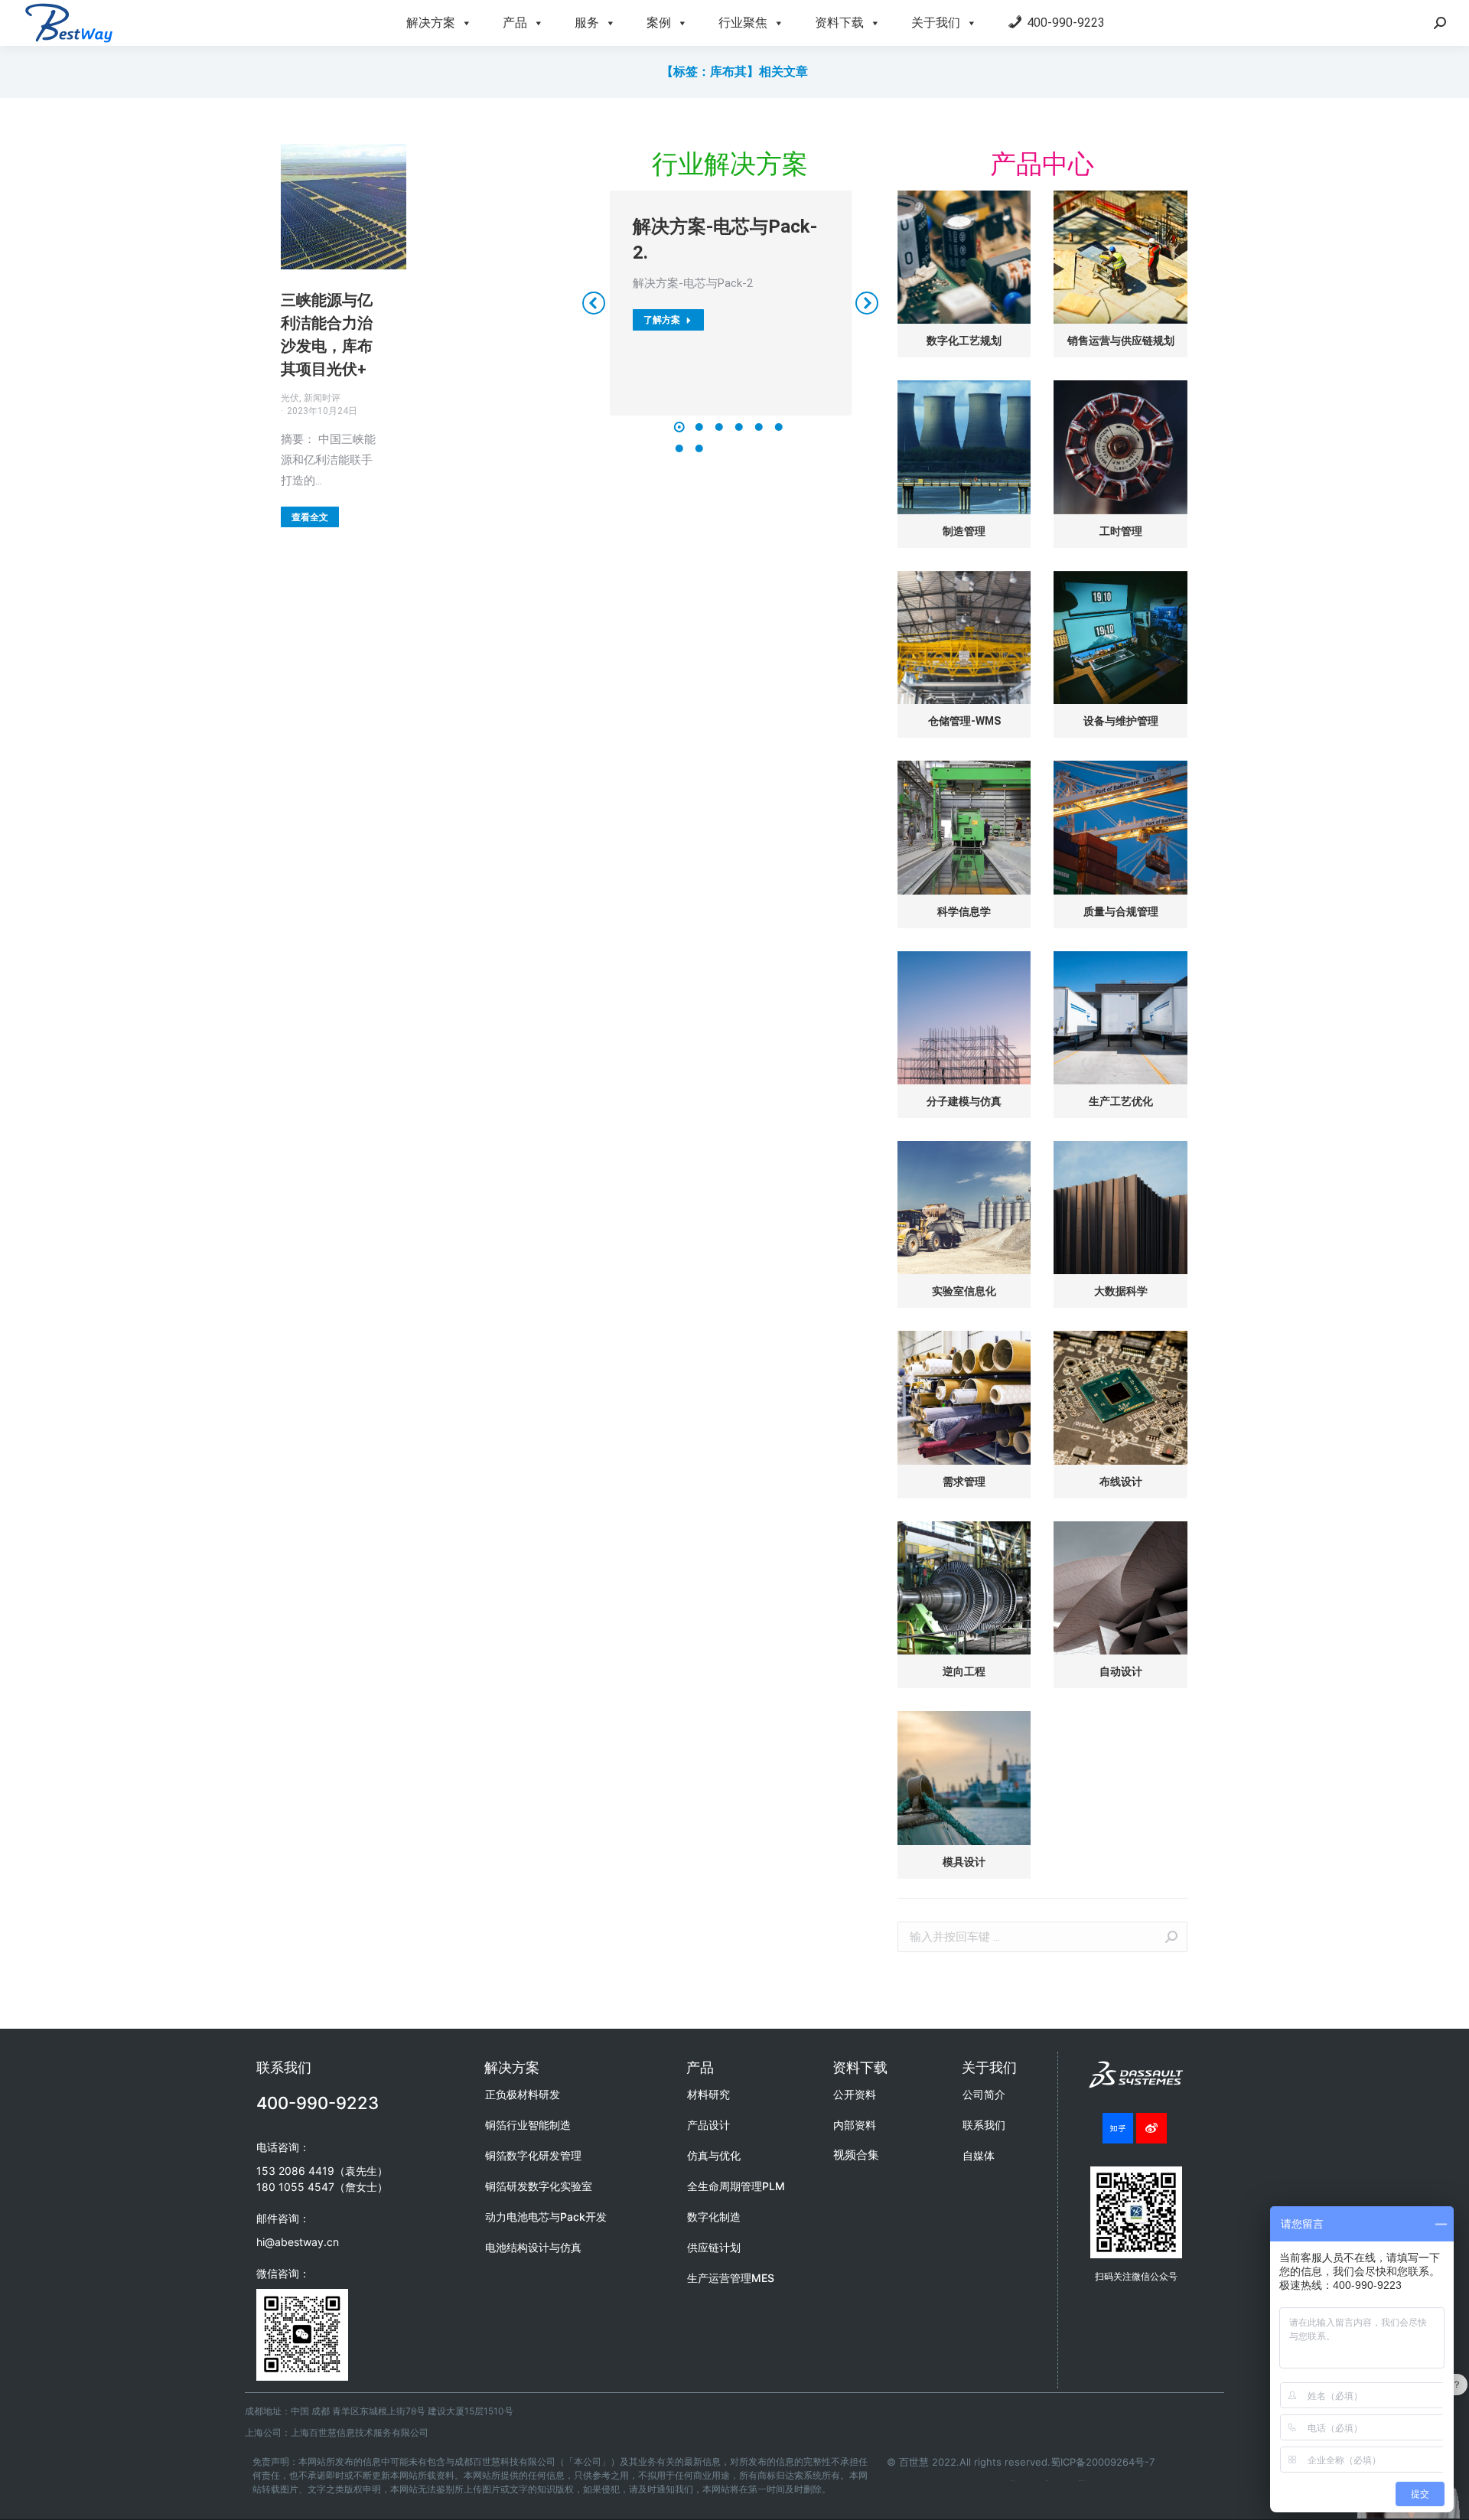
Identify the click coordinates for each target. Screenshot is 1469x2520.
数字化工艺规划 (964, 341)
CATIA (1047, 2481)
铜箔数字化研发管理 (533, 2155)
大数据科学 (1121, 1291)
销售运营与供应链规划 (1121, 341)
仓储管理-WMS (964, 721)
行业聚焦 (743, 23)
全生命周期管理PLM (736, 2186)
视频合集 (856, 2155)
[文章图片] (964, 257)
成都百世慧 (1013, 2481)
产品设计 (708, 2125)
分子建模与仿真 (964, 1101)
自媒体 (979, 2155)
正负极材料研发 (523, 2094)
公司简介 (984, 2094)
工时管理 (1121, 531)
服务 (587, 23)
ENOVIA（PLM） (1083, 2481)
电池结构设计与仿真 (533, 2247)
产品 (515, 23)
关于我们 (936, 23)
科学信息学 (964, 911)
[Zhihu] (1118, 2128)
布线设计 (1121, 1482)
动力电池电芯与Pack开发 (546, 2217)
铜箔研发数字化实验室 (539, 2186)
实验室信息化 (964, 1291)
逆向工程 (964, 1671)
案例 (659, 23)
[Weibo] (1151, 2128)
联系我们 (984, 2125)
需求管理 (964, 1482)
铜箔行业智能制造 (528, 2125)
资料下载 (839, 23)
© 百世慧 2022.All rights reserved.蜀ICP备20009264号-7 (1021, 2462)
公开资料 (855, 2094)
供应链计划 (714, 2247)
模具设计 (964, 1862)
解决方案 (431, 23)
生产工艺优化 (1121, 1101)
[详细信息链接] (344, 207)
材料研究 (708, 2094)
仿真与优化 (714, 2155)
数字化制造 (714, 2217)
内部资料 (855, 2125)
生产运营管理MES (731, 2278)
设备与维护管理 (1121, 721)
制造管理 (964, 531)
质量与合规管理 (1121, 911)
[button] (679, 427)
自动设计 (1121, 1671)
